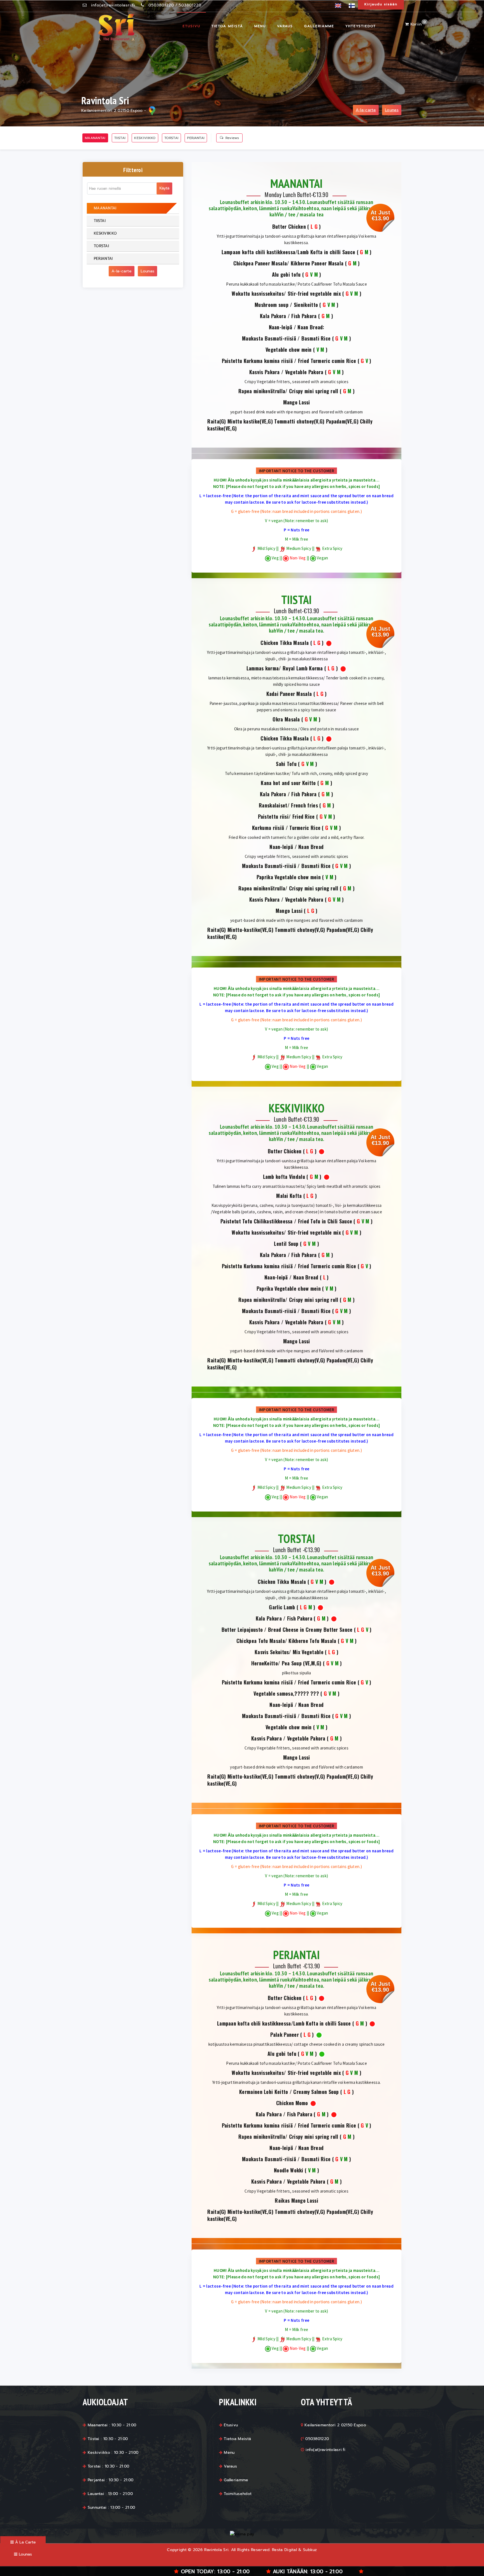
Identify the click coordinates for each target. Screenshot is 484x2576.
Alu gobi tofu (286, 275)
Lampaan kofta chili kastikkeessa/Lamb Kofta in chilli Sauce (288, 252)
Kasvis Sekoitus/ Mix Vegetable (289, 1652)
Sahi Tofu (286, 764)
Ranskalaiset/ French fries (288, 805)
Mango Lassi (297, 402)
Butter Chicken (289, 227)
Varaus (285, 26)
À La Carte (25, 2542)
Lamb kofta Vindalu (284, 1177)
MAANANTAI (95, 138)
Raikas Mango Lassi (296, 2201)
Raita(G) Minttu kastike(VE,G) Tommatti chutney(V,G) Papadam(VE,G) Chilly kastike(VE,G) (290, 425)
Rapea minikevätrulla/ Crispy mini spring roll (288, 391)
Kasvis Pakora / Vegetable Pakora (286, 372)
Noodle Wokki (289, 2170)
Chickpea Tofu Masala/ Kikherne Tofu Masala (286, 1641)
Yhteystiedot (361, 26)
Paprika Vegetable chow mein (289, 877)
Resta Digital (284, 2550)
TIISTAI (120, 138)
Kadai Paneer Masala (289, 694)
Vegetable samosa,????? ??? (286, 1694)
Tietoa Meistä (227, 26)
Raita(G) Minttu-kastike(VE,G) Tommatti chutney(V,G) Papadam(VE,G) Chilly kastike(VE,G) (290, 933)
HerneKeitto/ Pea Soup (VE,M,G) (286, 1663)
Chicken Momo (292, 2103)
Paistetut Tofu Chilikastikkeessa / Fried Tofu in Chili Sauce (286, 1221)
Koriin (417, 24)
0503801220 (161, 5)
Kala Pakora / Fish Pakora (288, 316)
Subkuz (310, 2550)
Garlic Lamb (282, 1607)
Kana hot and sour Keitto (288, 783)
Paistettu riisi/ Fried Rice (286, 817)
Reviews (232, 138)
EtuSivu (191, 26)
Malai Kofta (289, 1196)
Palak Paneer (285, 2035)
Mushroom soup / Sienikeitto (286, 305)
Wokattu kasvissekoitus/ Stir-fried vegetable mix (286, 294)
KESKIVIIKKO (145, 138)
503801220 (190, 5)
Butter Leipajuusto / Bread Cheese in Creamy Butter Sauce (287, 1630)
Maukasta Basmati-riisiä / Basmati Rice (286, 338)
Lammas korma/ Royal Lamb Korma (285, 668)
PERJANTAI (196, 138)
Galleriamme (319, 26)
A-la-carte (366, 110)
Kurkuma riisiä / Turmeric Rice (286, 828)
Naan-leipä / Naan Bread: (297, 327)
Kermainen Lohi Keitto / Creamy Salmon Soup (289, 2092)
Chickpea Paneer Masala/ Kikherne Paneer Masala (288, 263)
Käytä (164, 188)
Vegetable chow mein (289, 350)
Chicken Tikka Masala (285, 643)
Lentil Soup (286, 1244)
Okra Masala (286, 719)
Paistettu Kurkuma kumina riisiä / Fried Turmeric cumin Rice (289, 361)
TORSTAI (171, 138)
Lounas (392, 110)
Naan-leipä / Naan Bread (296, 847)
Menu (260, 26)
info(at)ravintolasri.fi (113, 5)
